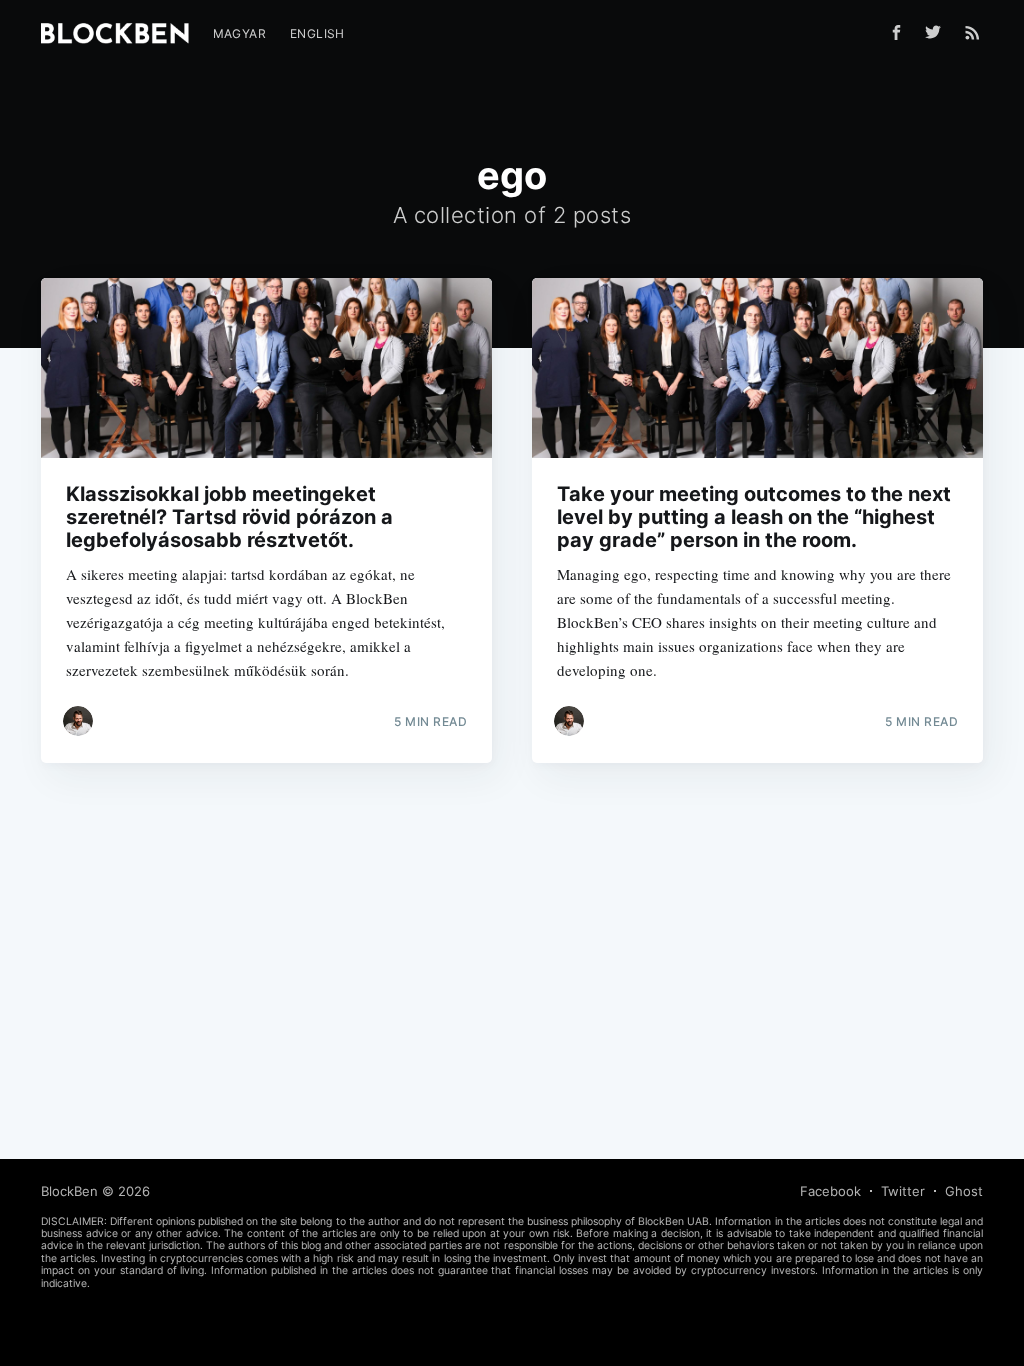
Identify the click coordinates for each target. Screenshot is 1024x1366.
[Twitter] (938, 32)
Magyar (239, 33)
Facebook (830, 1191)
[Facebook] (896, 32)
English (317, 33)
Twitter (903, 1191)
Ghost (964, 1191)
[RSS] (972, 32)
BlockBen (69, 1191)
